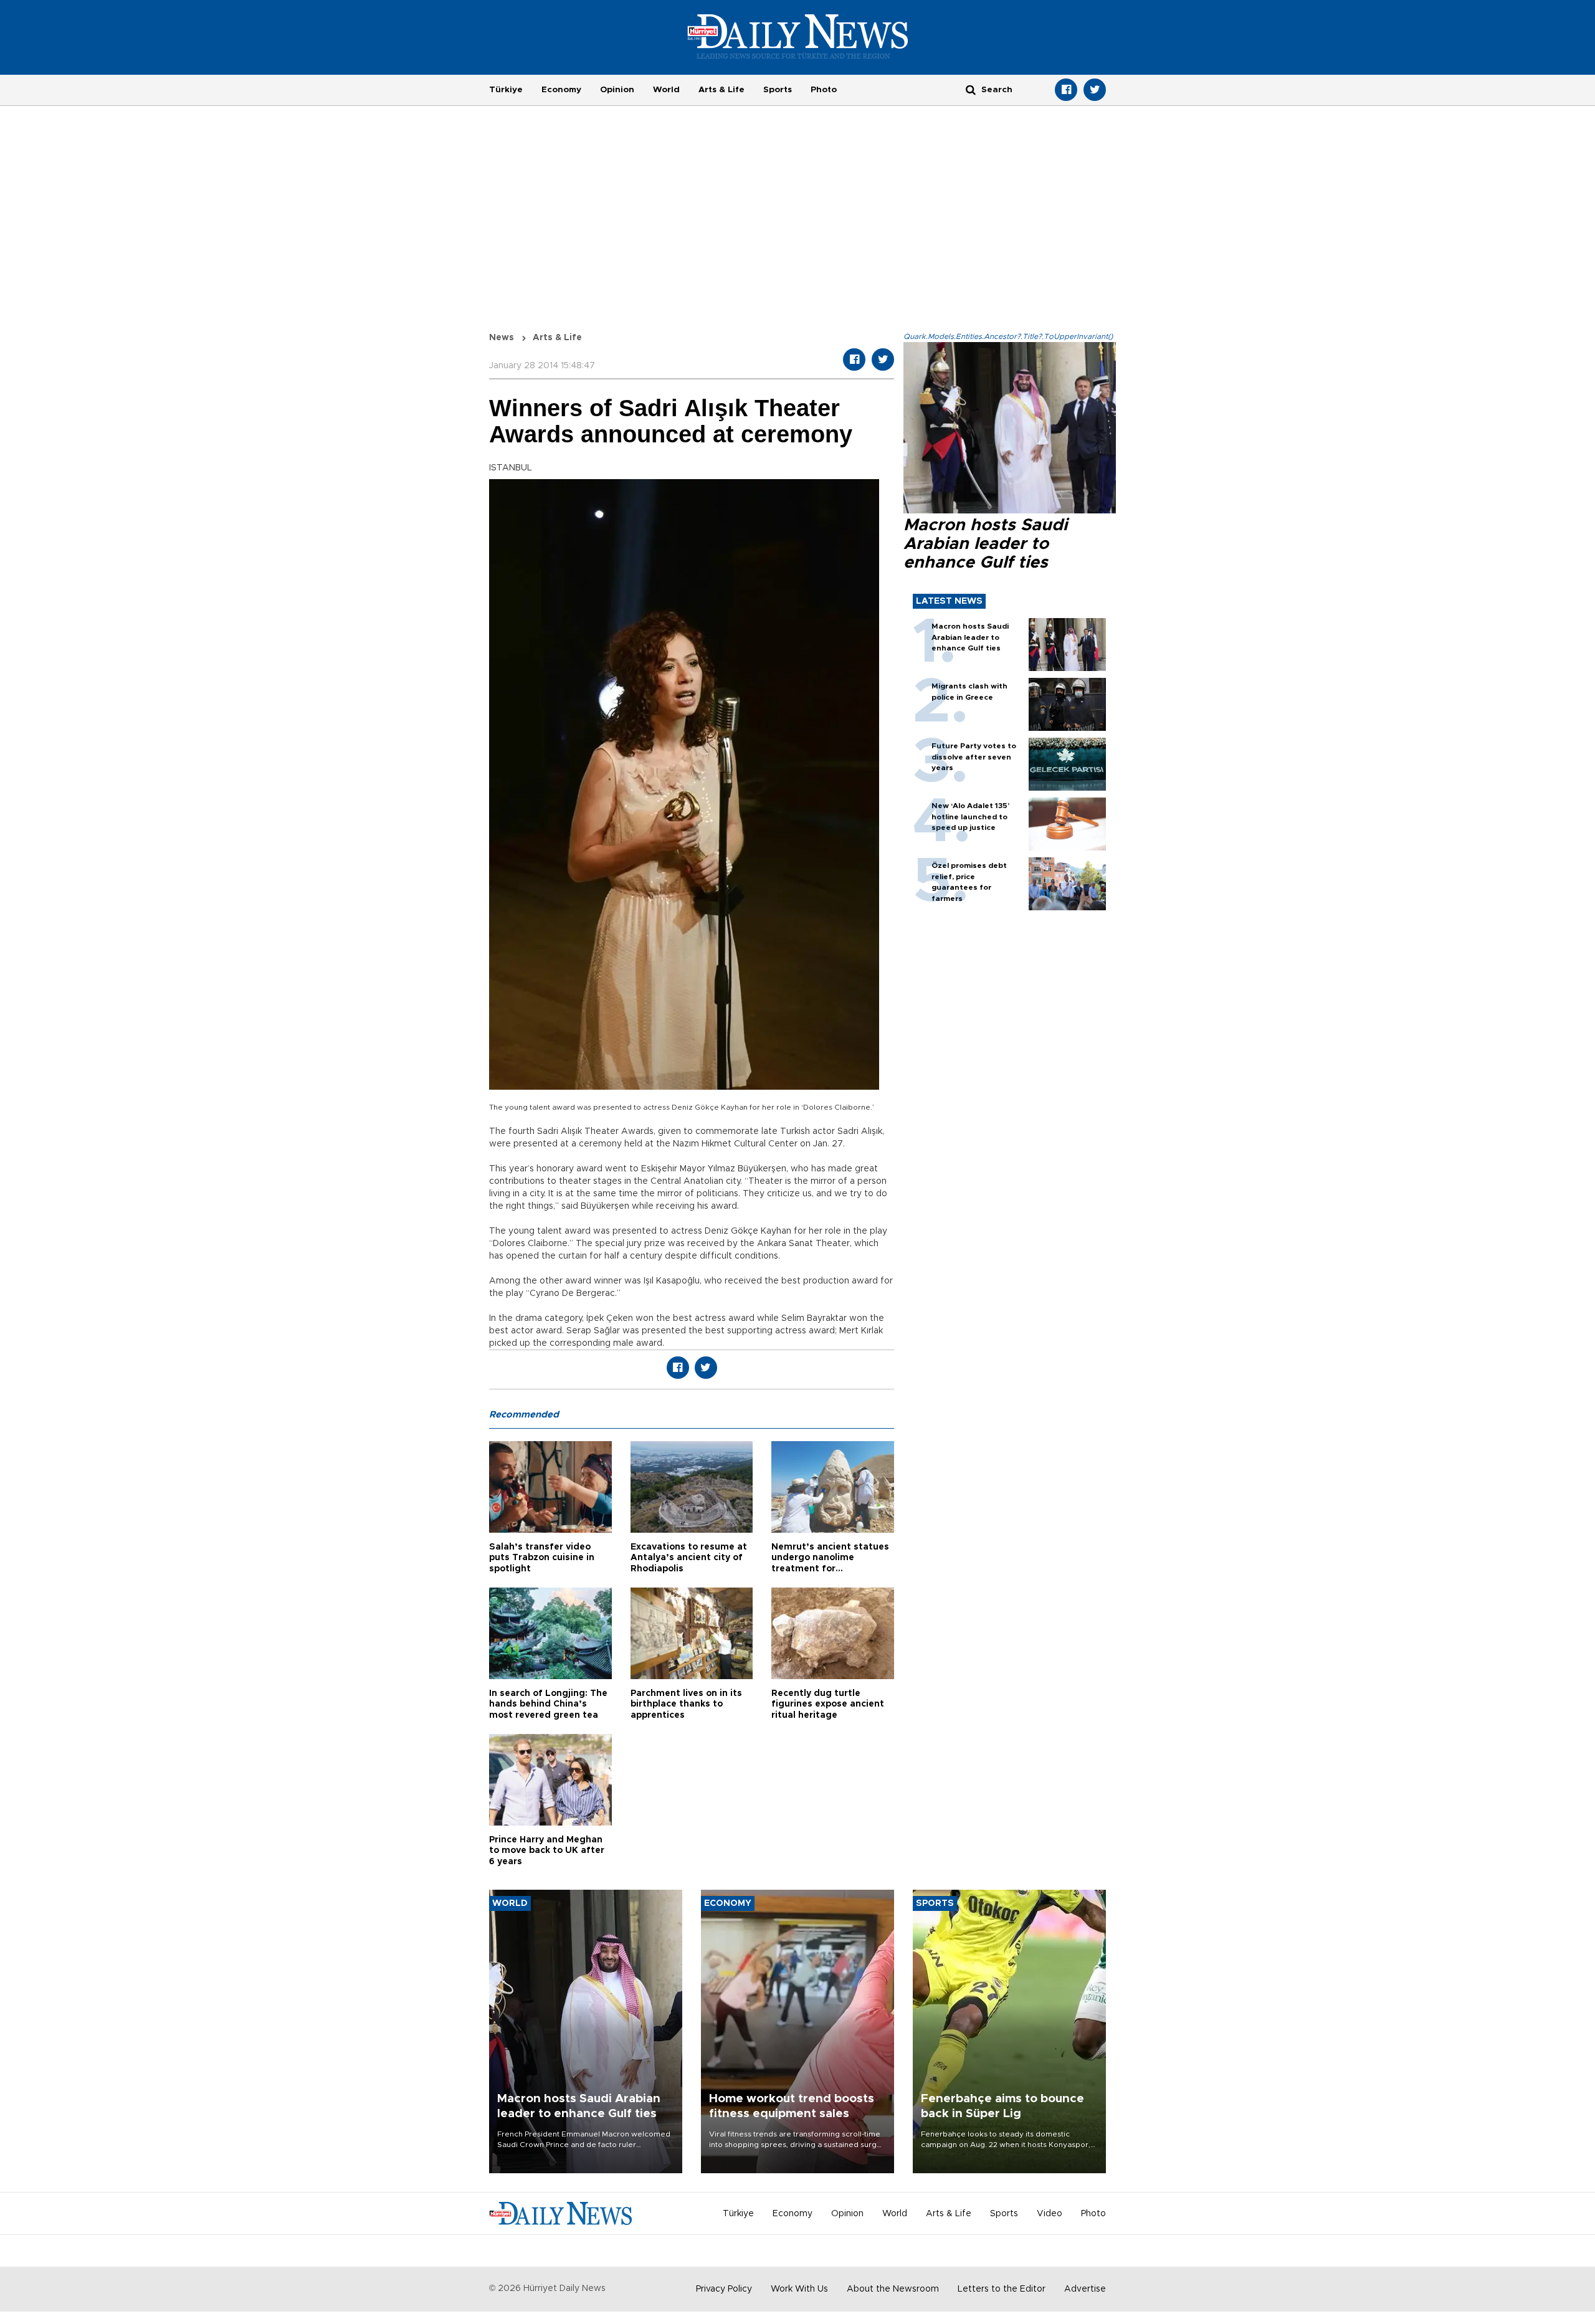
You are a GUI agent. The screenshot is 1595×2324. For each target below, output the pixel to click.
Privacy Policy (724, 2289)
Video (1050, 2214)
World (666, 90)
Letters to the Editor (1002, 2289)
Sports (778, 90)
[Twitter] (1095, 90)
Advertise (1085, 2289)
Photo (824, 90)
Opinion (617, 90)
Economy (561, 90)
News (502, 338)
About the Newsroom (893, 2289)
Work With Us (799, 2289)
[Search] (971, 89)
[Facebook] (1066, 90)
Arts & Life (721, 90)
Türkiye (506, 90)
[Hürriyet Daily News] (798, 36)
